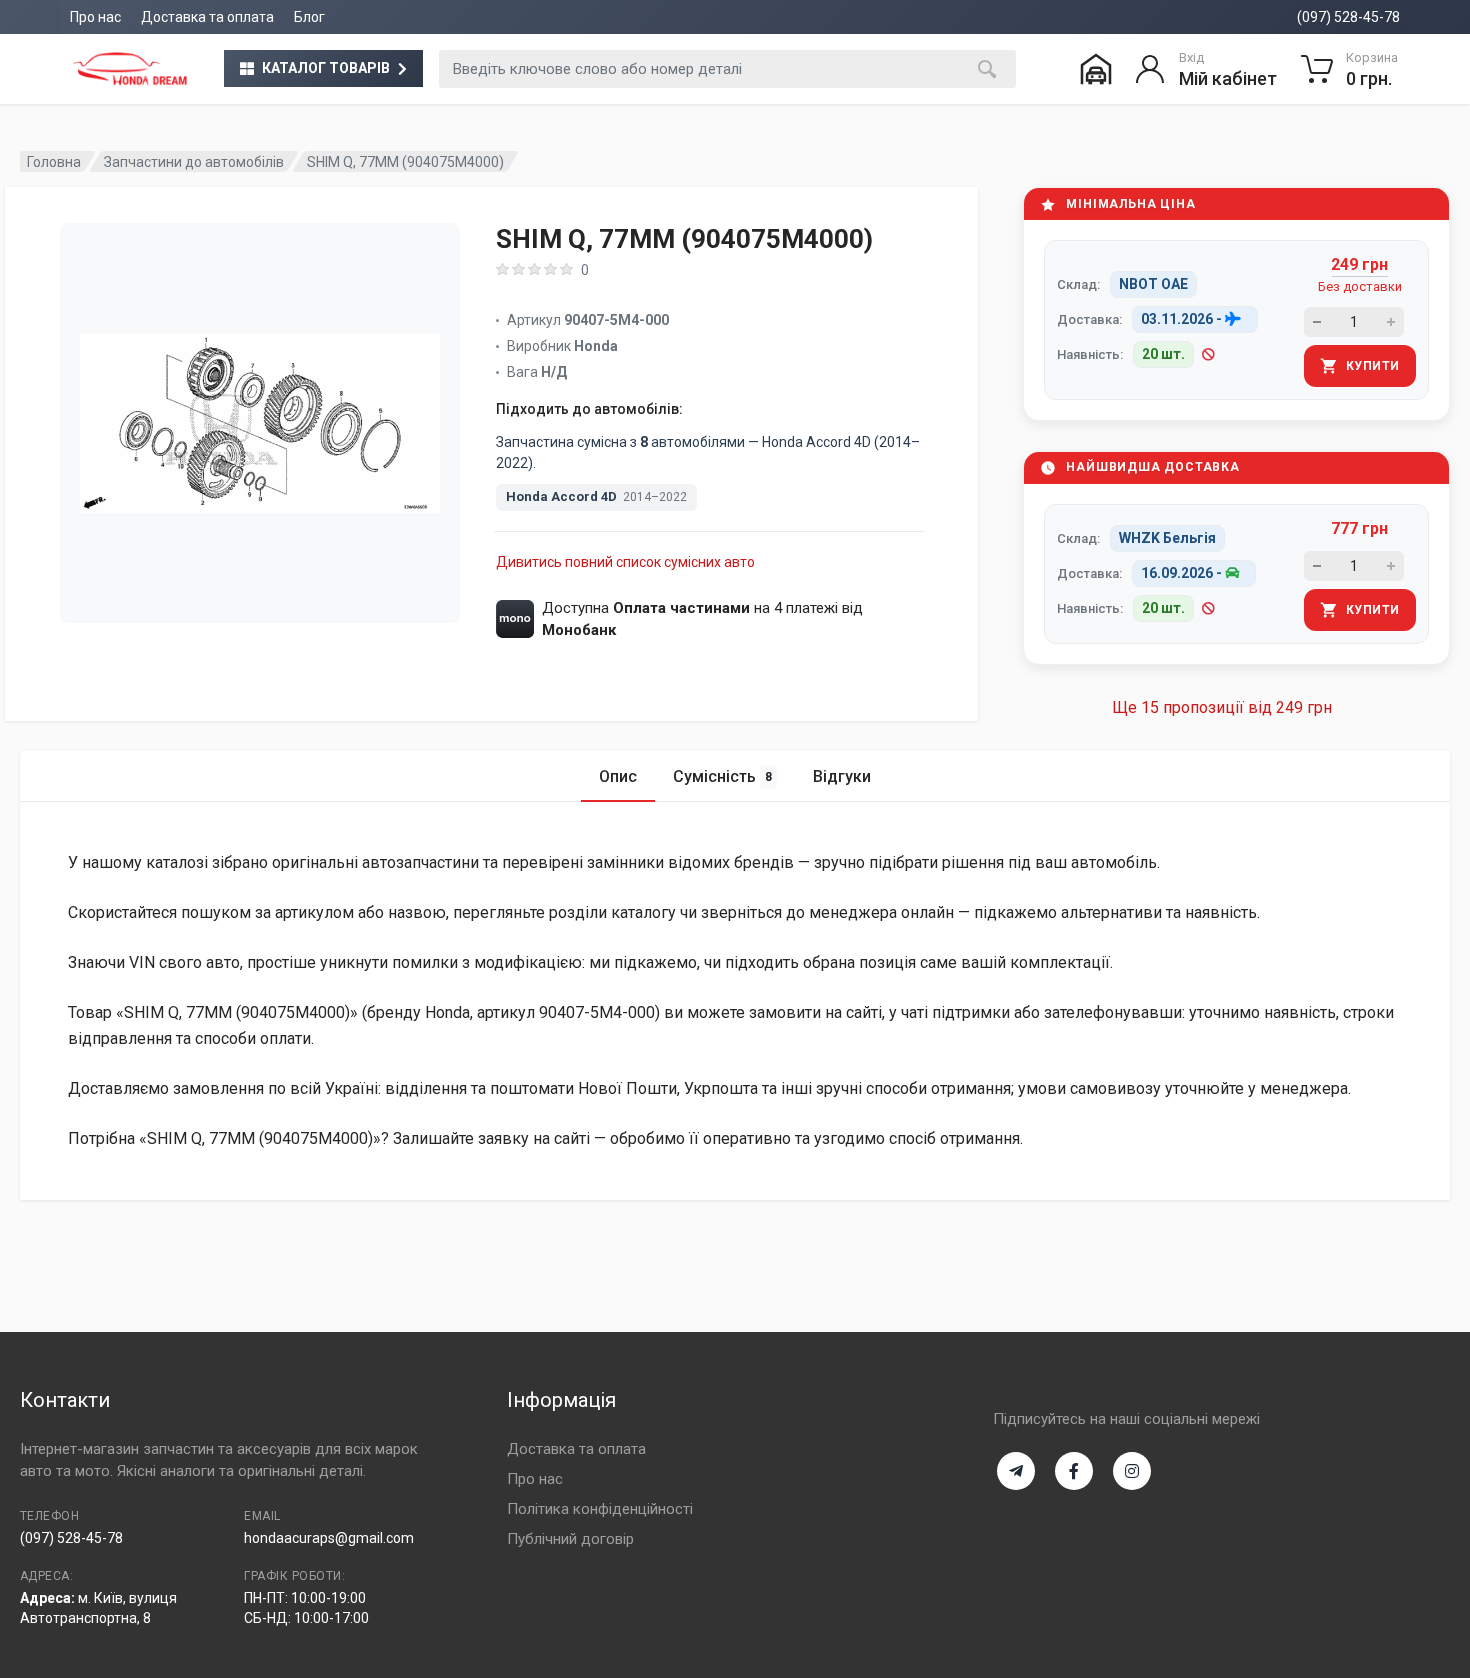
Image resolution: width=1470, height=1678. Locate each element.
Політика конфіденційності (600, 1509)
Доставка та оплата (207, 17)
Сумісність (722, 776)
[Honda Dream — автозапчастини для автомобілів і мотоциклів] (130, 69)
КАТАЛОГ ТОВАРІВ (326, 68)
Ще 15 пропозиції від (1222, 707)
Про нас (95, 17)
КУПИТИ (1373, 366)
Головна (54, 162)
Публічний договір (570, 1539)
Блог (309, 17)
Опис (618, 776)
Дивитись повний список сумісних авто (625, 562)
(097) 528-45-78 (1348, 17)
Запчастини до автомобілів (194, 162)
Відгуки (842, 776)
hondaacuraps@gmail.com (329, 1538)
